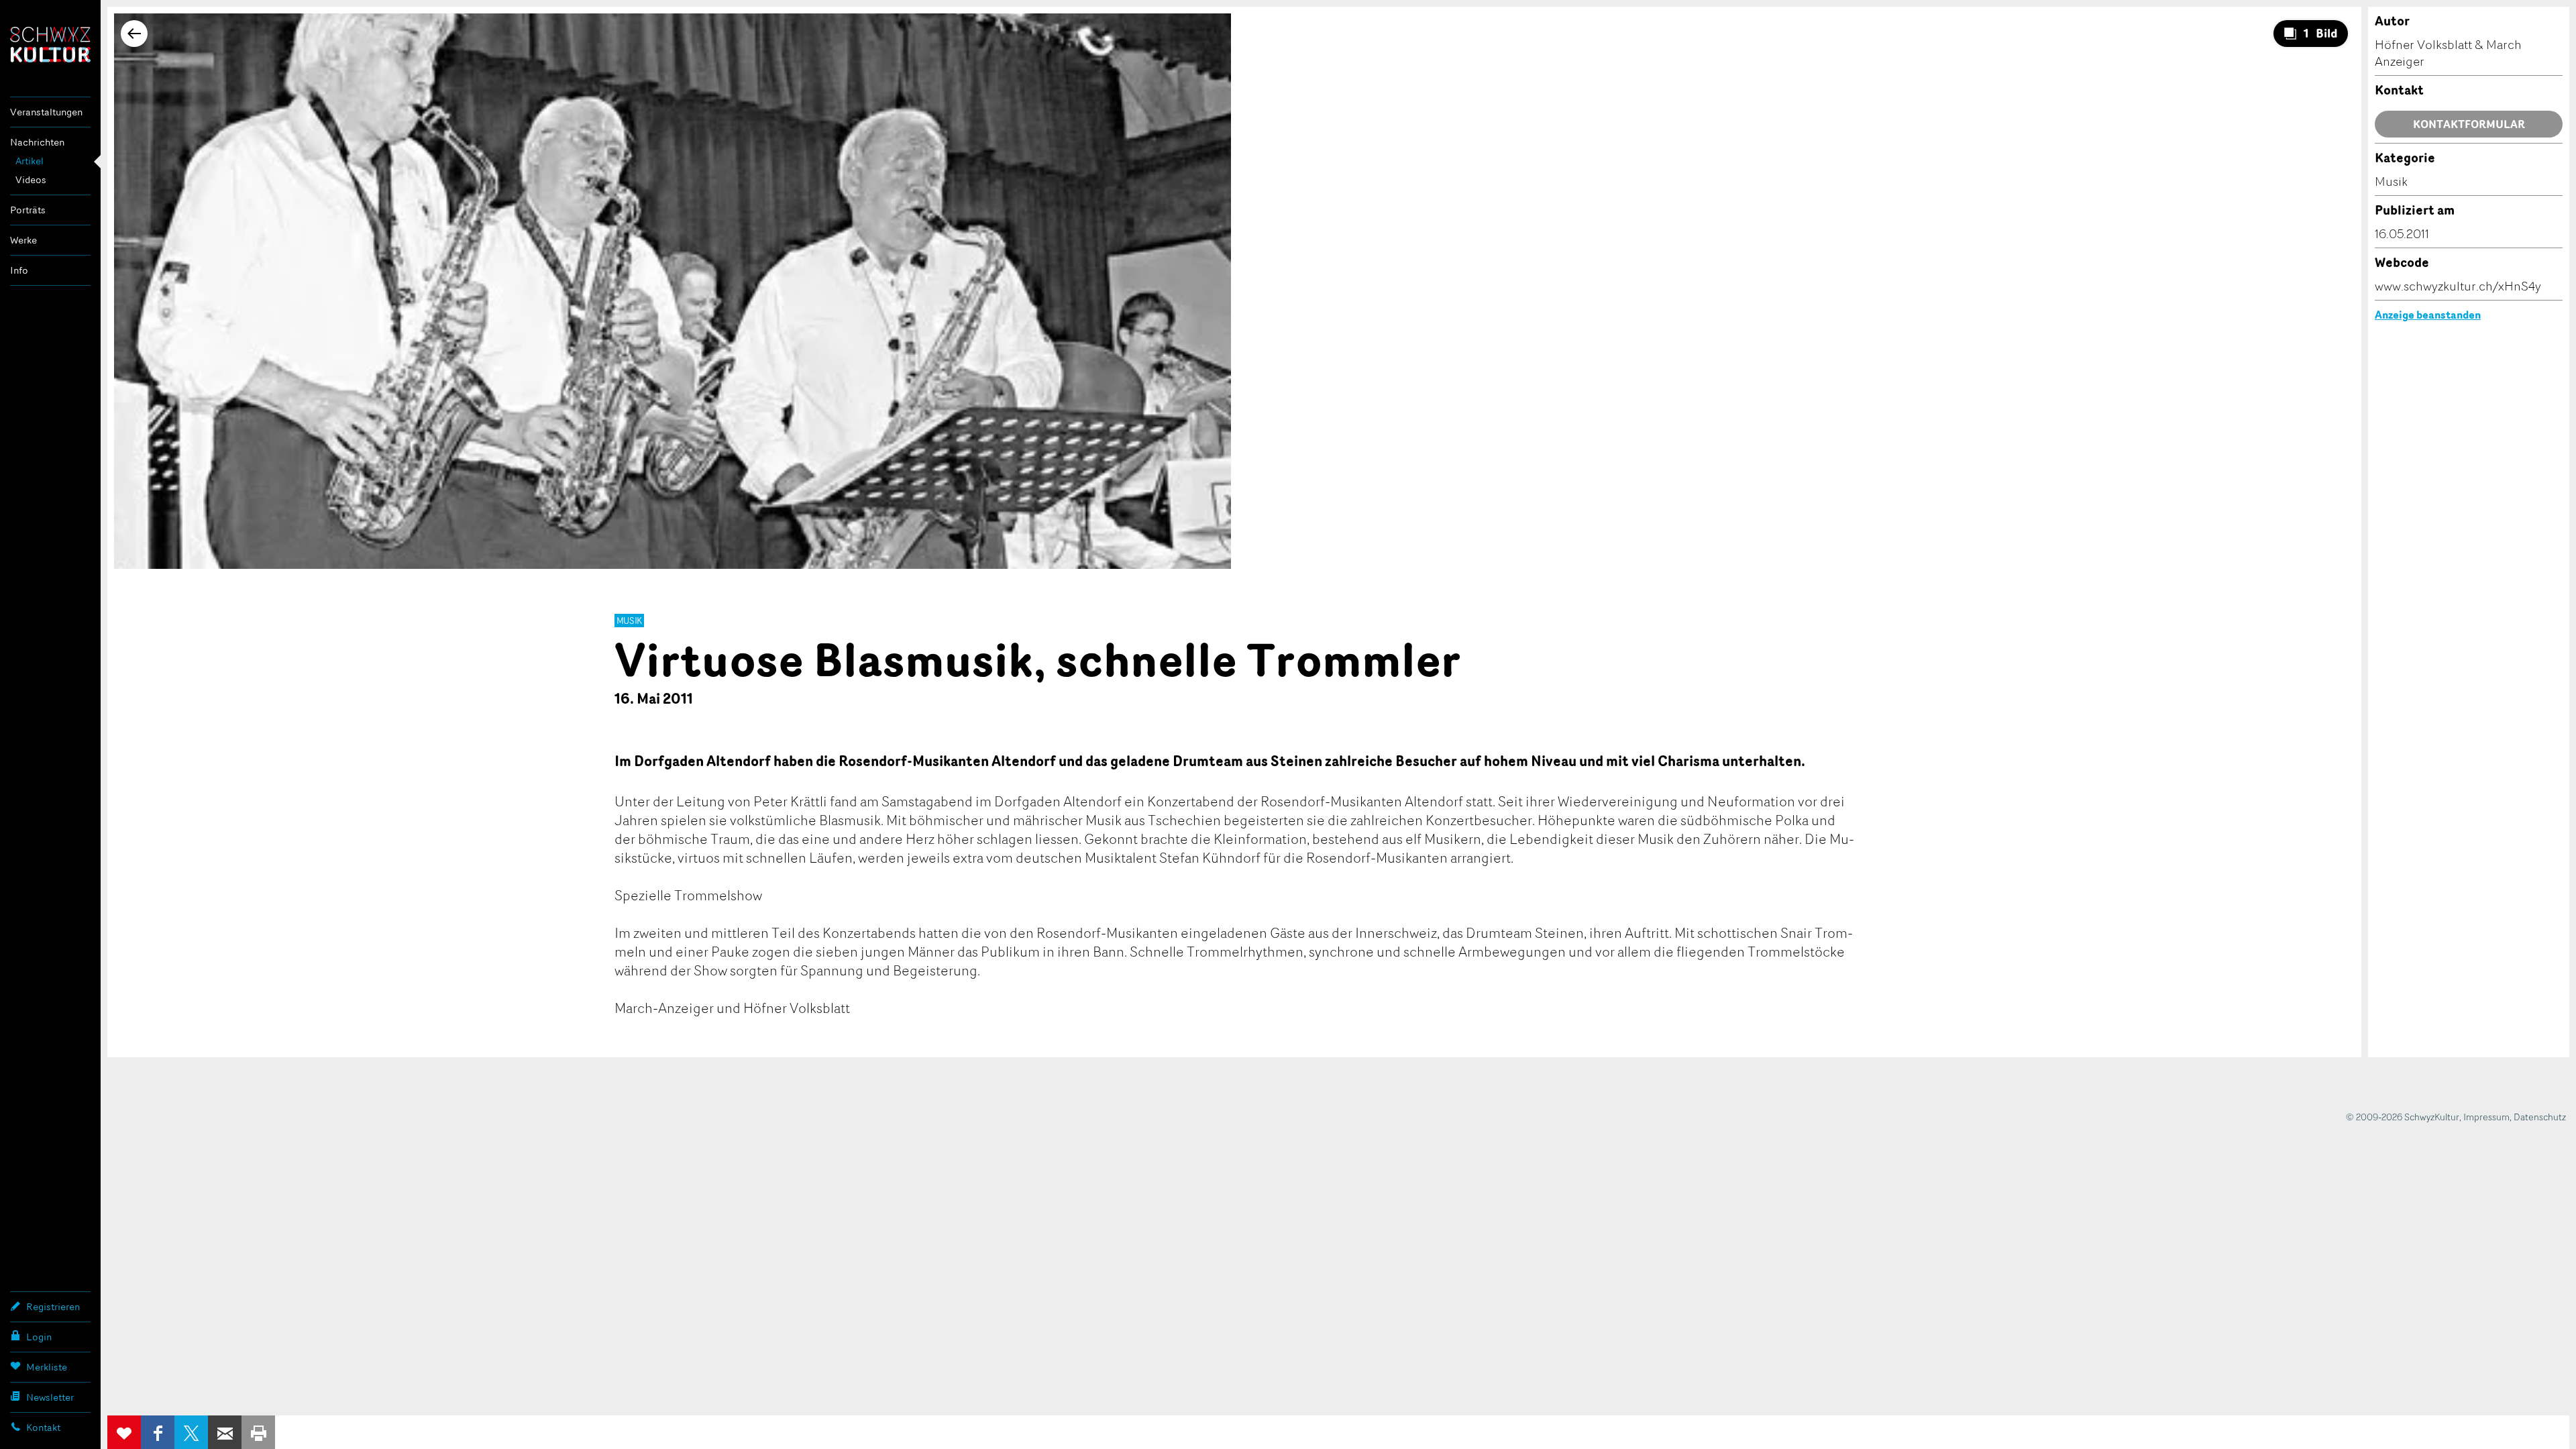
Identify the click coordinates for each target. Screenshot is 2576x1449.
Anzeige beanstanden (2428, 315)
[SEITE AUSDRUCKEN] (258, 1432)
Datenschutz (2540, 1117)
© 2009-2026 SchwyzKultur (2403, 1117)
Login (39, 1337)
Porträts (28, 210)
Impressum (2486, 1117)
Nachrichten (37, 142)
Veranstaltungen (46, 112)
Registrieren (53, 1306)
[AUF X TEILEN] (191, 1432)
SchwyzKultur (50, 45)
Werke (23, 240)
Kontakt (43, 1427)
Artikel (30, 161)
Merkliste (47, 1367)
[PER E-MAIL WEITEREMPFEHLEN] (225, 1432)
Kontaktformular (2469, 124)
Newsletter (50, 1397)
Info (19, 270)
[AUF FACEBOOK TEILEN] (158, 1432)
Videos (31, 179)
